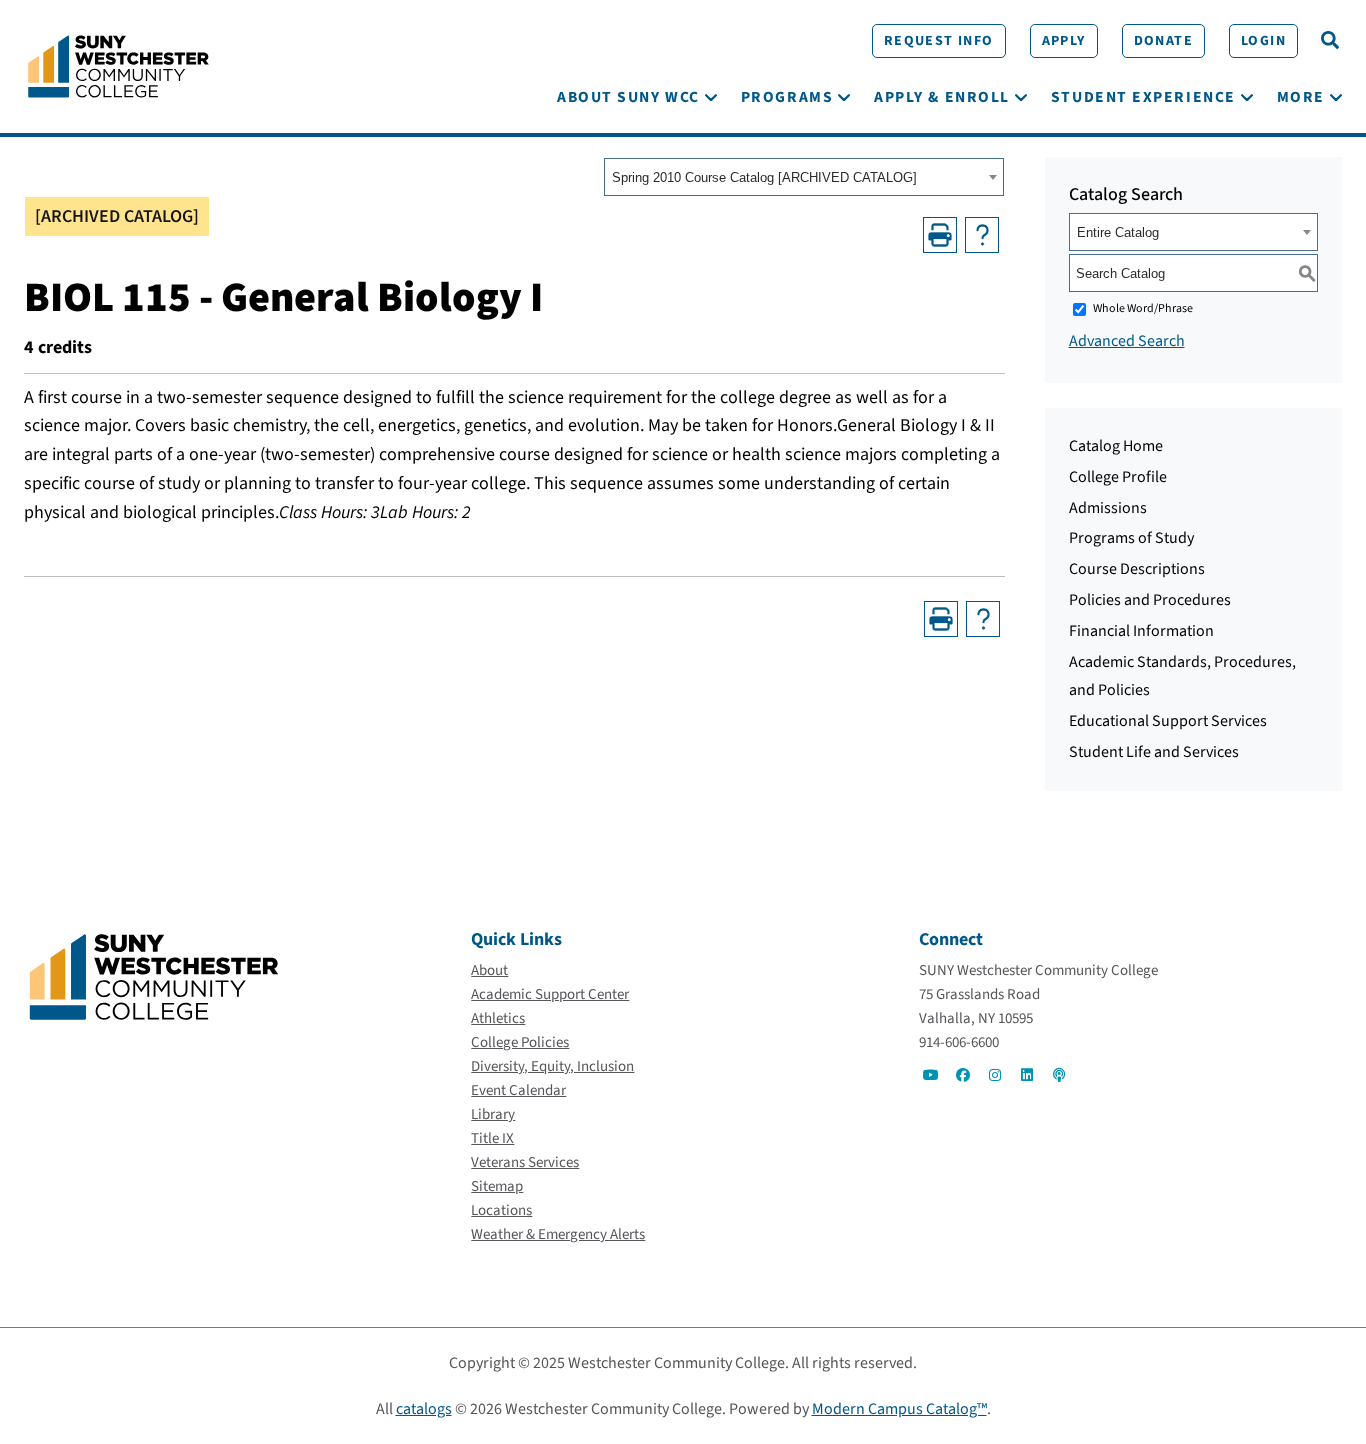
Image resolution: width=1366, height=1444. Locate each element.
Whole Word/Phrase (1143, 308)
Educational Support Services (1168, 721)
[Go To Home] (118, 65)
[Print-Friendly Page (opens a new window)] (940, 235)
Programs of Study (1131, 538)
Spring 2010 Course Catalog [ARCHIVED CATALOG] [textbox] (764, 177)
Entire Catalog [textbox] (1118, 232)
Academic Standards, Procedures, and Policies (1182, 676)
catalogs (424, 1409)
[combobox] (804, 177)
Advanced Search (1127, 341)
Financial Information (1141, 631)
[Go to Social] (931, 1075)
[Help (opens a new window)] (982, 235)
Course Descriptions (1137, 569)
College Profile (1118, 477)
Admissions (1108, 508)
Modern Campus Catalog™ (899, 1409)
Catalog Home (1116, 446)
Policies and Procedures (1150, 600)
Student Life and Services (1154, 752)
